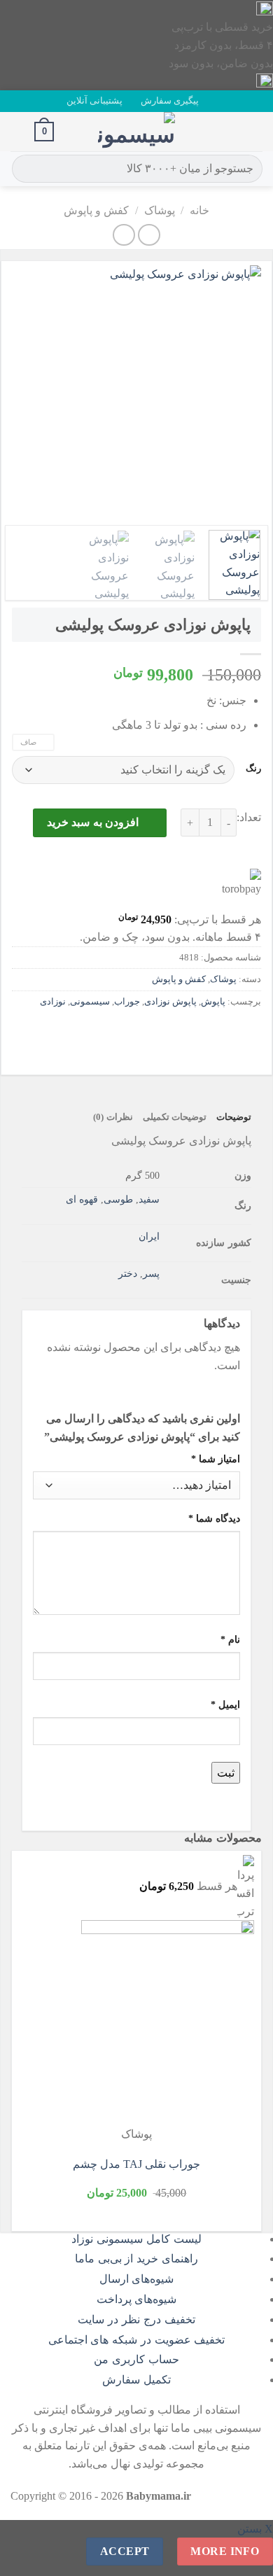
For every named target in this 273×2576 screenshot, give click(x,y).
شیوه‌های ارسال (137, 2279)
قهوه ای (82, 1199)
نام (230, 1639)
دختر (128, 1273)
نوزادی (53, 1002)
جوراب (127, 1002)
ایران (149, 1236)
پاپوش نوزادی (170, 1002)
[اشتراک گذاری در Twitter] (198, 1033)
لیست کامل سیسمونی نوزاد (136, 2239)
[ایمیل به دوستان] (173, 1033)
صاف (28, 742)
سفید (149, 1199)
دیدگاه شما (214, 1518)
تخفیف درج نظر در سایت (136, 2319)
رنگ (253, 769)
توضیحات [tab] (234, 1117)
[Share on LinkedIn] (122, 1033)
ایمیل (225, 1704)
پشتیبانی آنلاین (94, 101)
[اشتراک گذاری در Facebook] (223, 1033)
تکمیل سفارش (136, 2380)
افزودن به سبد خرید (93, 822)
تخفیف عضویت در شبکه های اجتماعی (137, 2340)
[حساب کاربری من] (17, 132)
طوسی (118, 1199)
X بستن (255, 2529)
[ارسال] (25, 169)
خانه (199, 210)
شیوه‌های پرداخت (137, 2299)
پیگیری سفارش (170, 101)
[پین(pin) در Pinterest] (147, 1033)
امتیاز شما (216, 1459)
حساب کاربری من (136, 2359)
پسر (151, 1273)
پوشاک (160, 210)
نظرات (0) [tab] (113, 1117)
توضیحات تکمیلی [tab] (175, 1117)
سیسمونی (90, 1002)
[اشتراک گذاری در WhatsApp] (248, 1033)
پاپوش (213, 1002)
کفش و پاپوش (96, 210)
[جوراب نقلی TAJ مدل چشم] (168, 2023)
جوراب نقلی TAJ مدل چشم (136, 2164)
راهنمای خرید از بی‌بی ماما (136, 2259)
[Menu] (254, 131)
